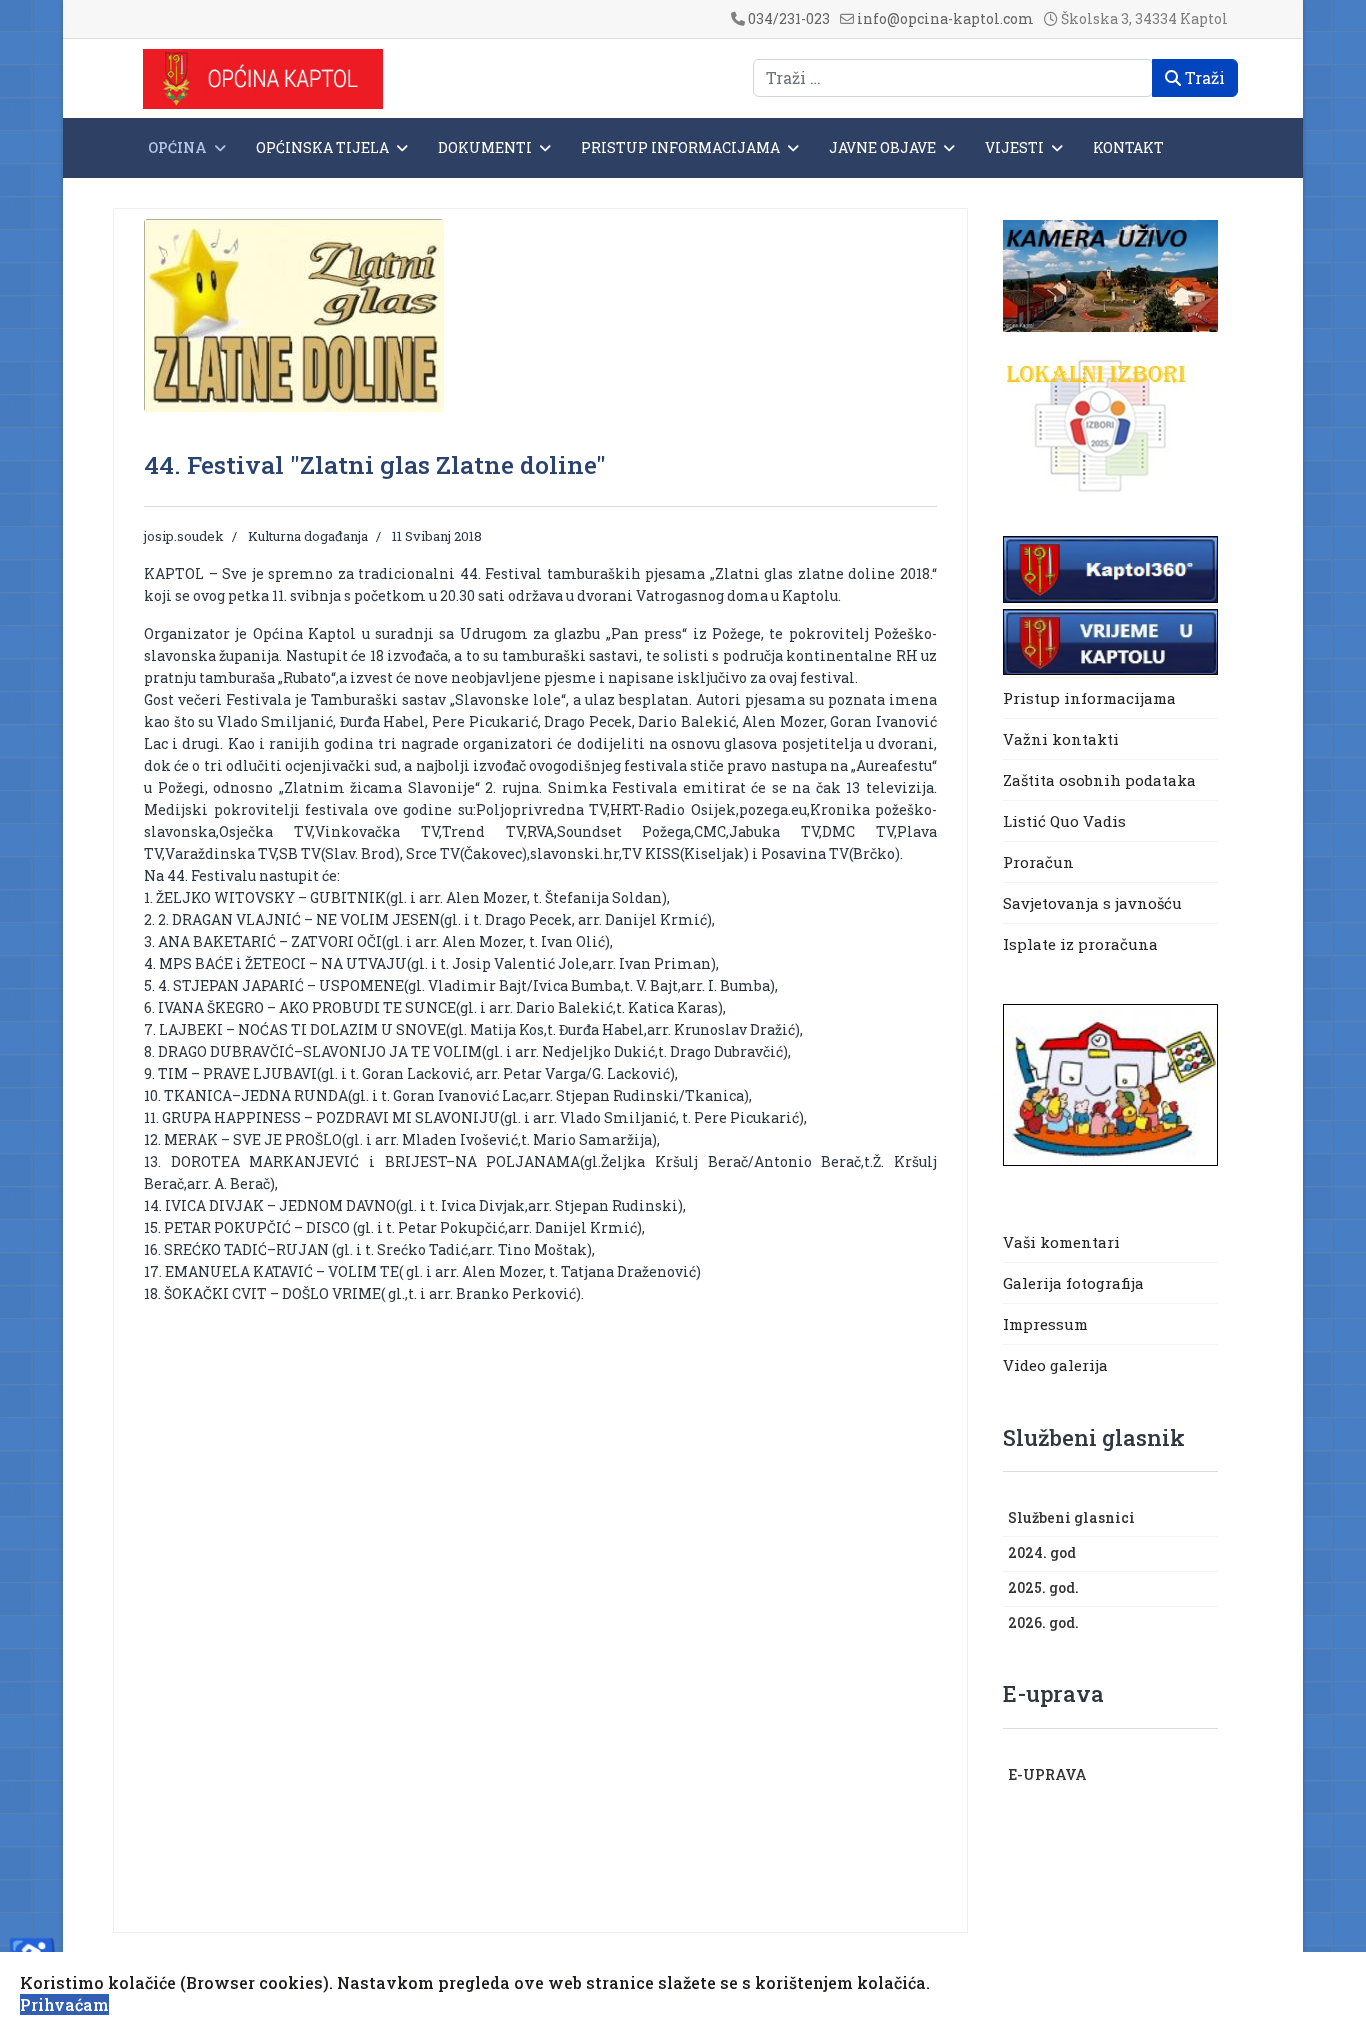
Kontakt (1128, 147)
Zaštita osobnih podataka (1099, 780)
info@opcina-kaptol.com (945, 18)
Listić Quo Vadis (1064, 821)
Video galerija (1055, 1365)
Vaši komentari (1061, 1242)
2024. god (1042, 1552)
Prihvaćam (64, 2004)
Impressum (1045, 1324)
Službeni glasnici (1071, 1517)
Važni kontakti (1061, 739)
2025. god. (1043, 1587)
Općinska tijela (322, 147)
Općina (177, 147)
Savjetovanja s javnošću (1092, 903)
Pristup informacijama (680, 147)
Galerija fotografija (1073, 1283)
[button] (1208, 1519)
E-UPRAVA (1047, 1774)
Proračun (1038, 862)
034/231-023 (789, 18)
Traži (1203, 77)
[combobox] (953, 78)
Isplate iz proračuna (1082, 944)
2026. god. (1043, 1622)
